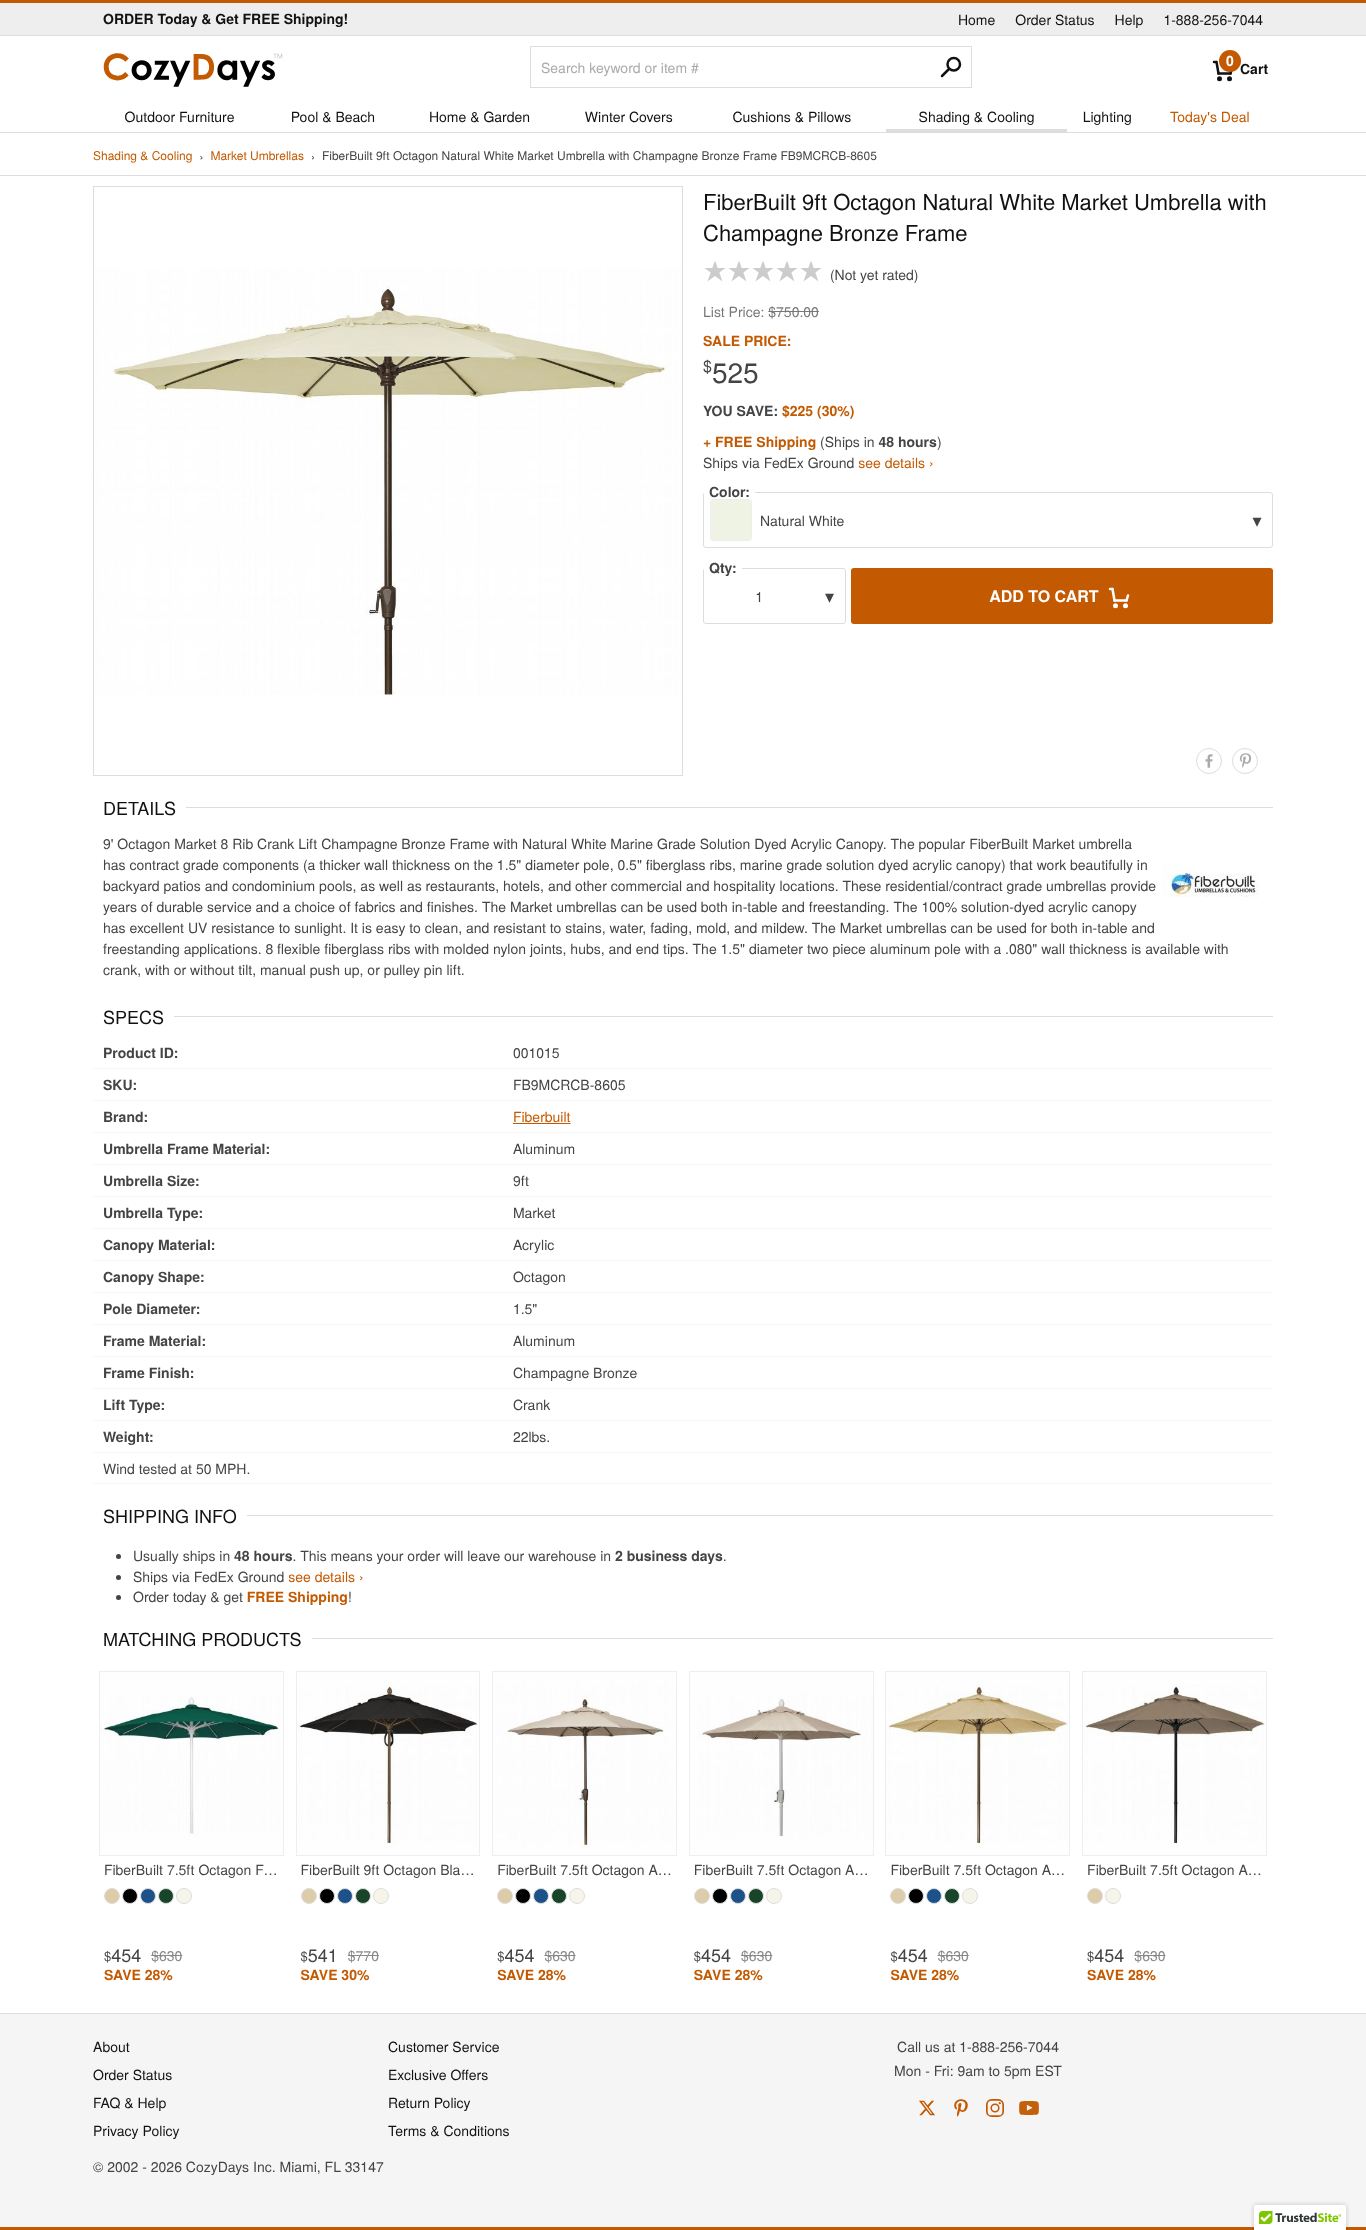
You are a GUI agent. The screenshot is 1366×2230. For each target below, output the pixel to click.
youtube (1029, 2108)
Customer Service (443, 2046)
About (111, 2046)
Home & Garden (479, 116)
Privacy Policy (136, 2130)
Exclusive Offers (438, 2074)
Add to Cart (1046, 595)
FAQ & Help (129, 2102)
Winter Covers (629, 116)
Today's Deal (1210, 116)
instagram (995, 2108)
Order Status (1054, 19)
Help (1129, 19)
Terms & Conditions (449, 2130)
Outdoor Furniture (180, 116)
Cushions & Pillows (791, 116)
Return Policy (429, 2102)
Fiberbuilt (542, 1116)
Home (976, 19)
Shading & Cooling (977, 116)
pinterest (961, 2108)
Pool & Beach (333, 116)
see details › (895, 462)
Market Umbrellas (257, 156)
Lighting (1107, 116)
